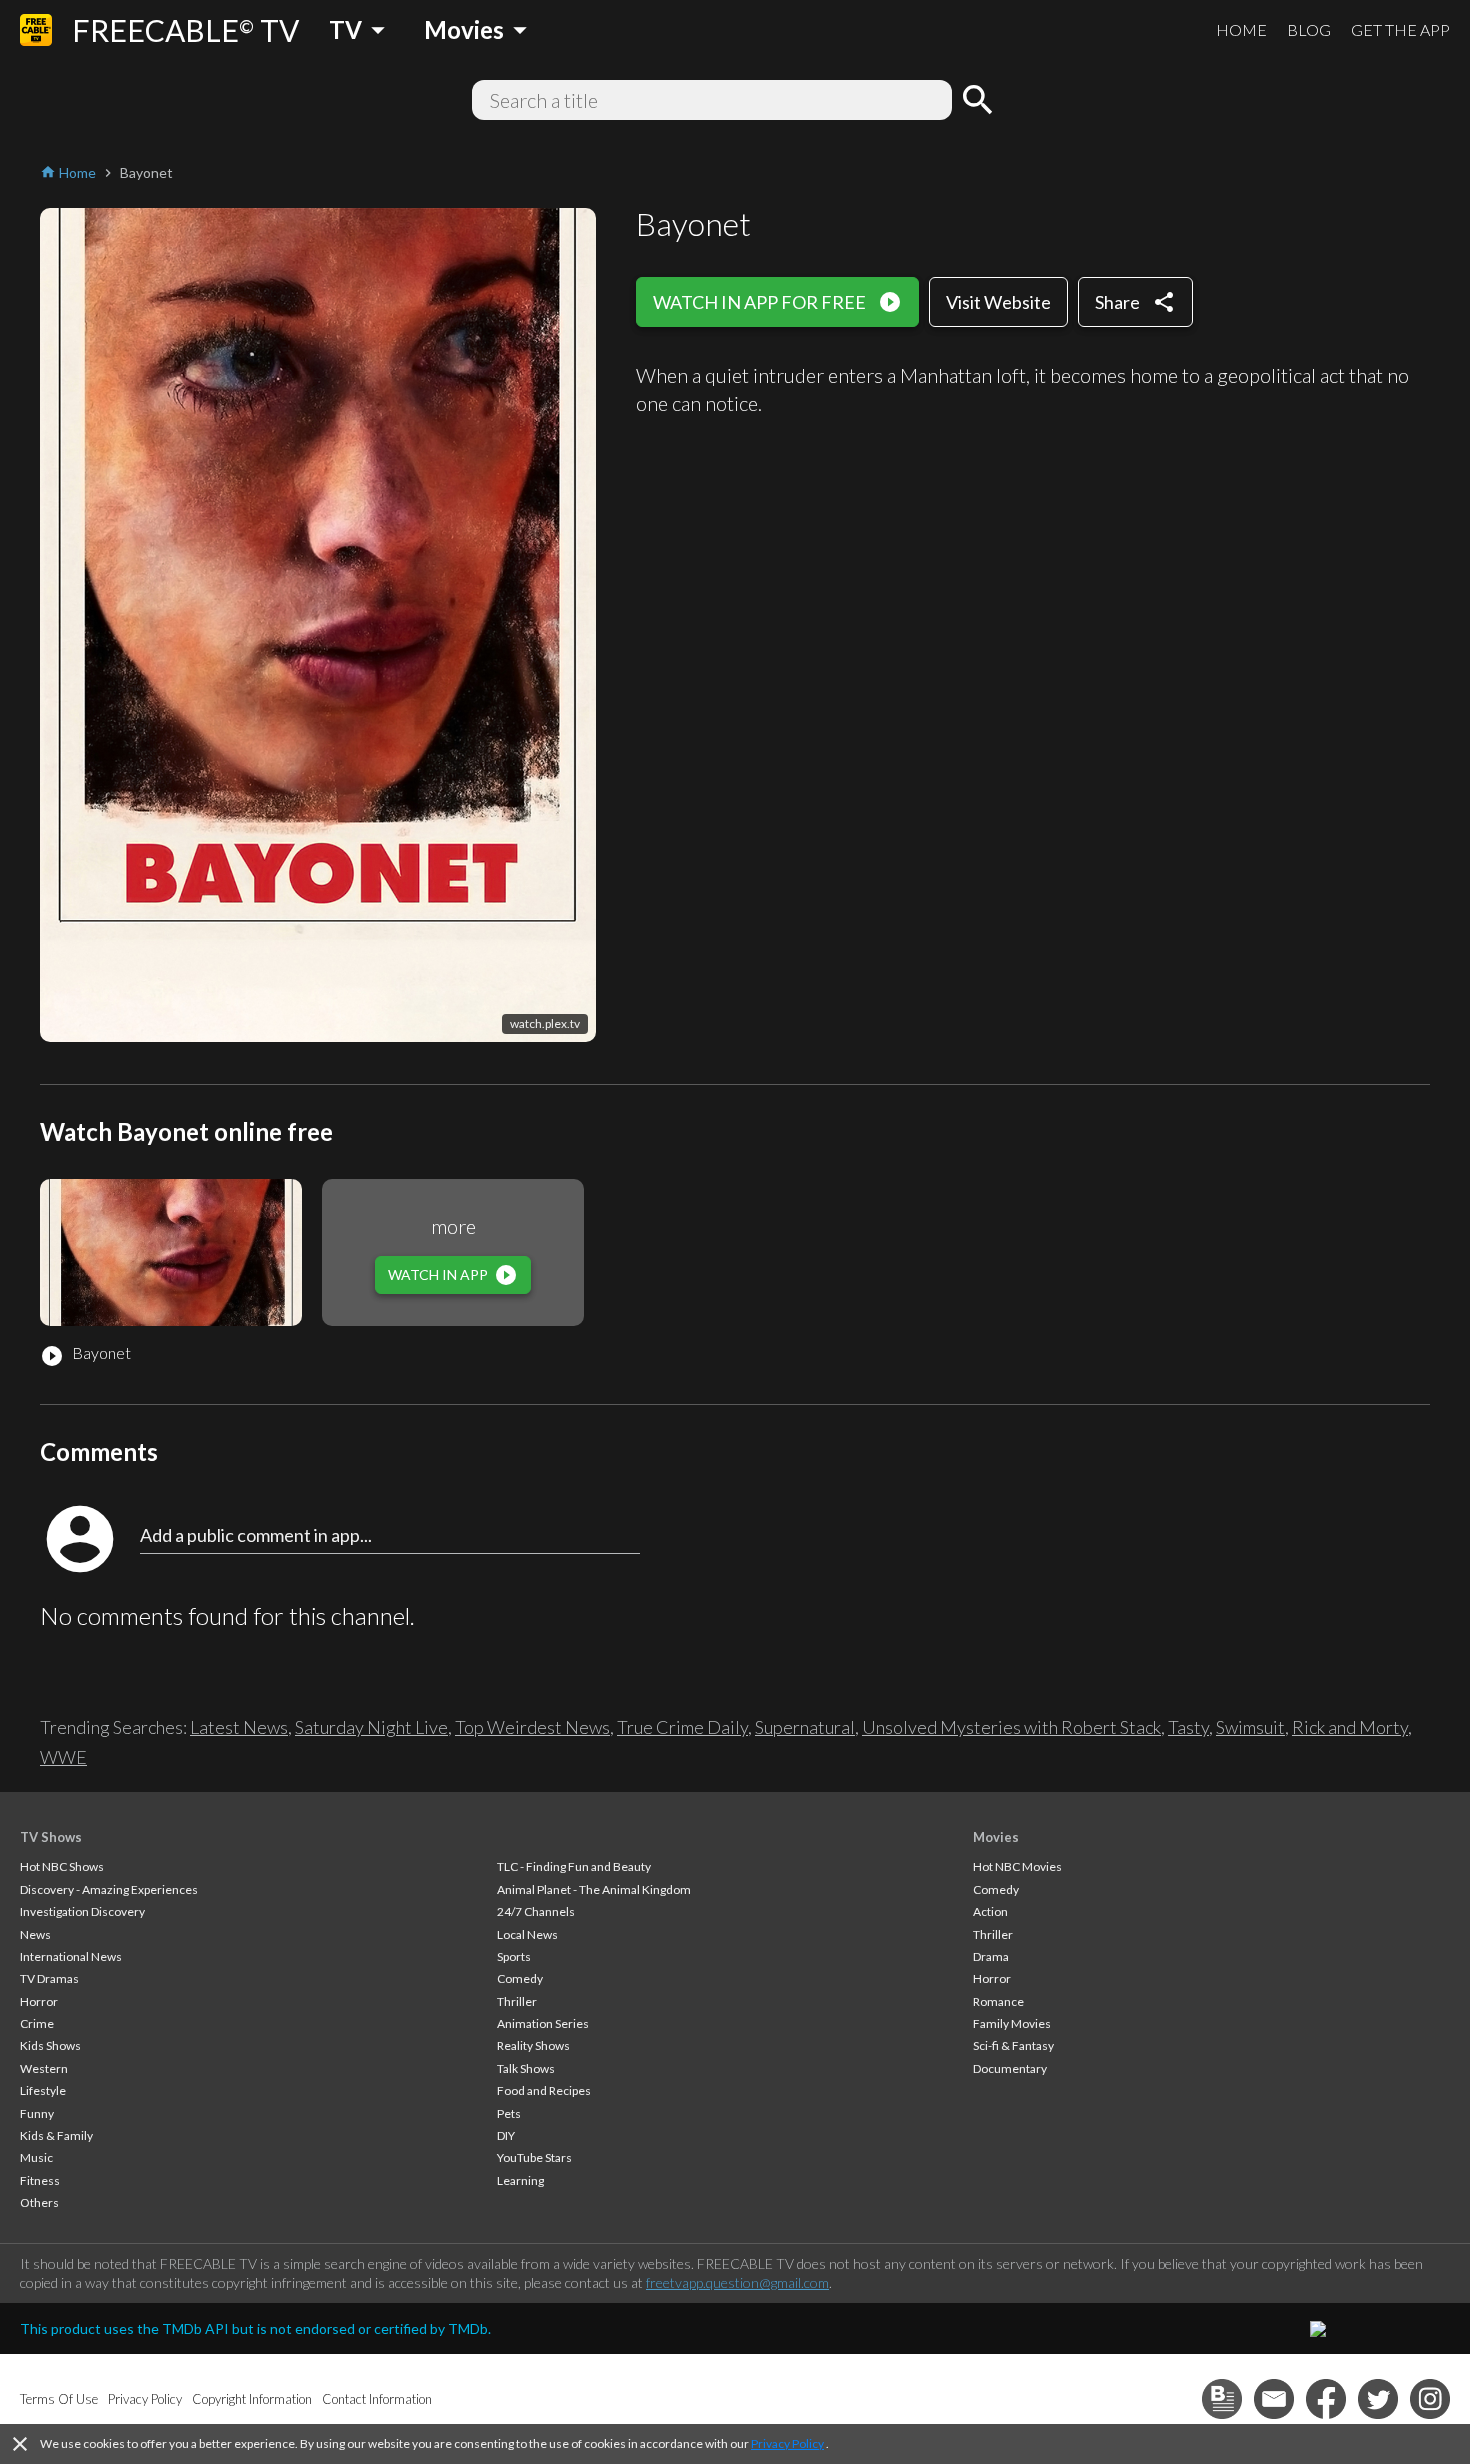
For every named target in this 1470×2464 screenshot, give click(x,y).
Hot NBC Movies (1017, 1866)
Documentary (1010, 2068)
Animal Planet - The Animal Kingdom (594, 1889)
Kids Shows (50, 2045)
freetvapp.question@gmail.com (737, 2282)
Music (36, 2157)
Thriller (517, 2001)
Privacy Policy (787, 2443)
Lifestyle (43, 2090)
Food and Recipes (544, 2090)
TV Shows (51, 1837)
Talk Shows (526, 2068)
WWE (63, 1757)
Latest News (239, 1727)
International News (71, 1956)
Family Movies (1012, 2023)
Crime (37, 2023)
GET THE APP (1400, 29)
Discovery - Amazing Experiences (109, 1889)
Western (44, 2068)
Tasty (1188, 1727)
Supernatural (805, 1727)
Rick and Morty (1350, 1727)
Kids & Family (56, 2135)
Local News (527, 1934)
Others (39, 2202)
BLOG (1309, 29)
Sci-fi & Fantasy (1013, 2045)
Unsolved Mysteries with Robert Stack (1011, 1727)
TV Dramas (49, 1978)
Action (990, 1911)
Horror (39, 2001)
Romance (998, 2001)
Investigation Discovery (82, 1911)
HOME (1241, 29)
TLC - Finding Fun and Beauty (574, 1866)
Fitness (40, 2180)
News (35, 1934)
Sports (514, 1956)
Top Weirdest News (532, 1727)
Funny (37, 2113)
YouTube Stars (534, 2157)
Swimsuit (1250, 1727)
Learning (520, 2180)
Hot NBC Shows (62, 1866)
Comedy (520, 1978)
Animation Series (543, 2023)
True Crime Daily (682, 1727)
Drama (991, 1956)
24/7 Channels (536, 1911)
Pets (509, 2113)
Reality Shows (533, 2045)
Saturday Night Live (371, 1727)
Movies (996, 1837)
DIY (506, 2135)
